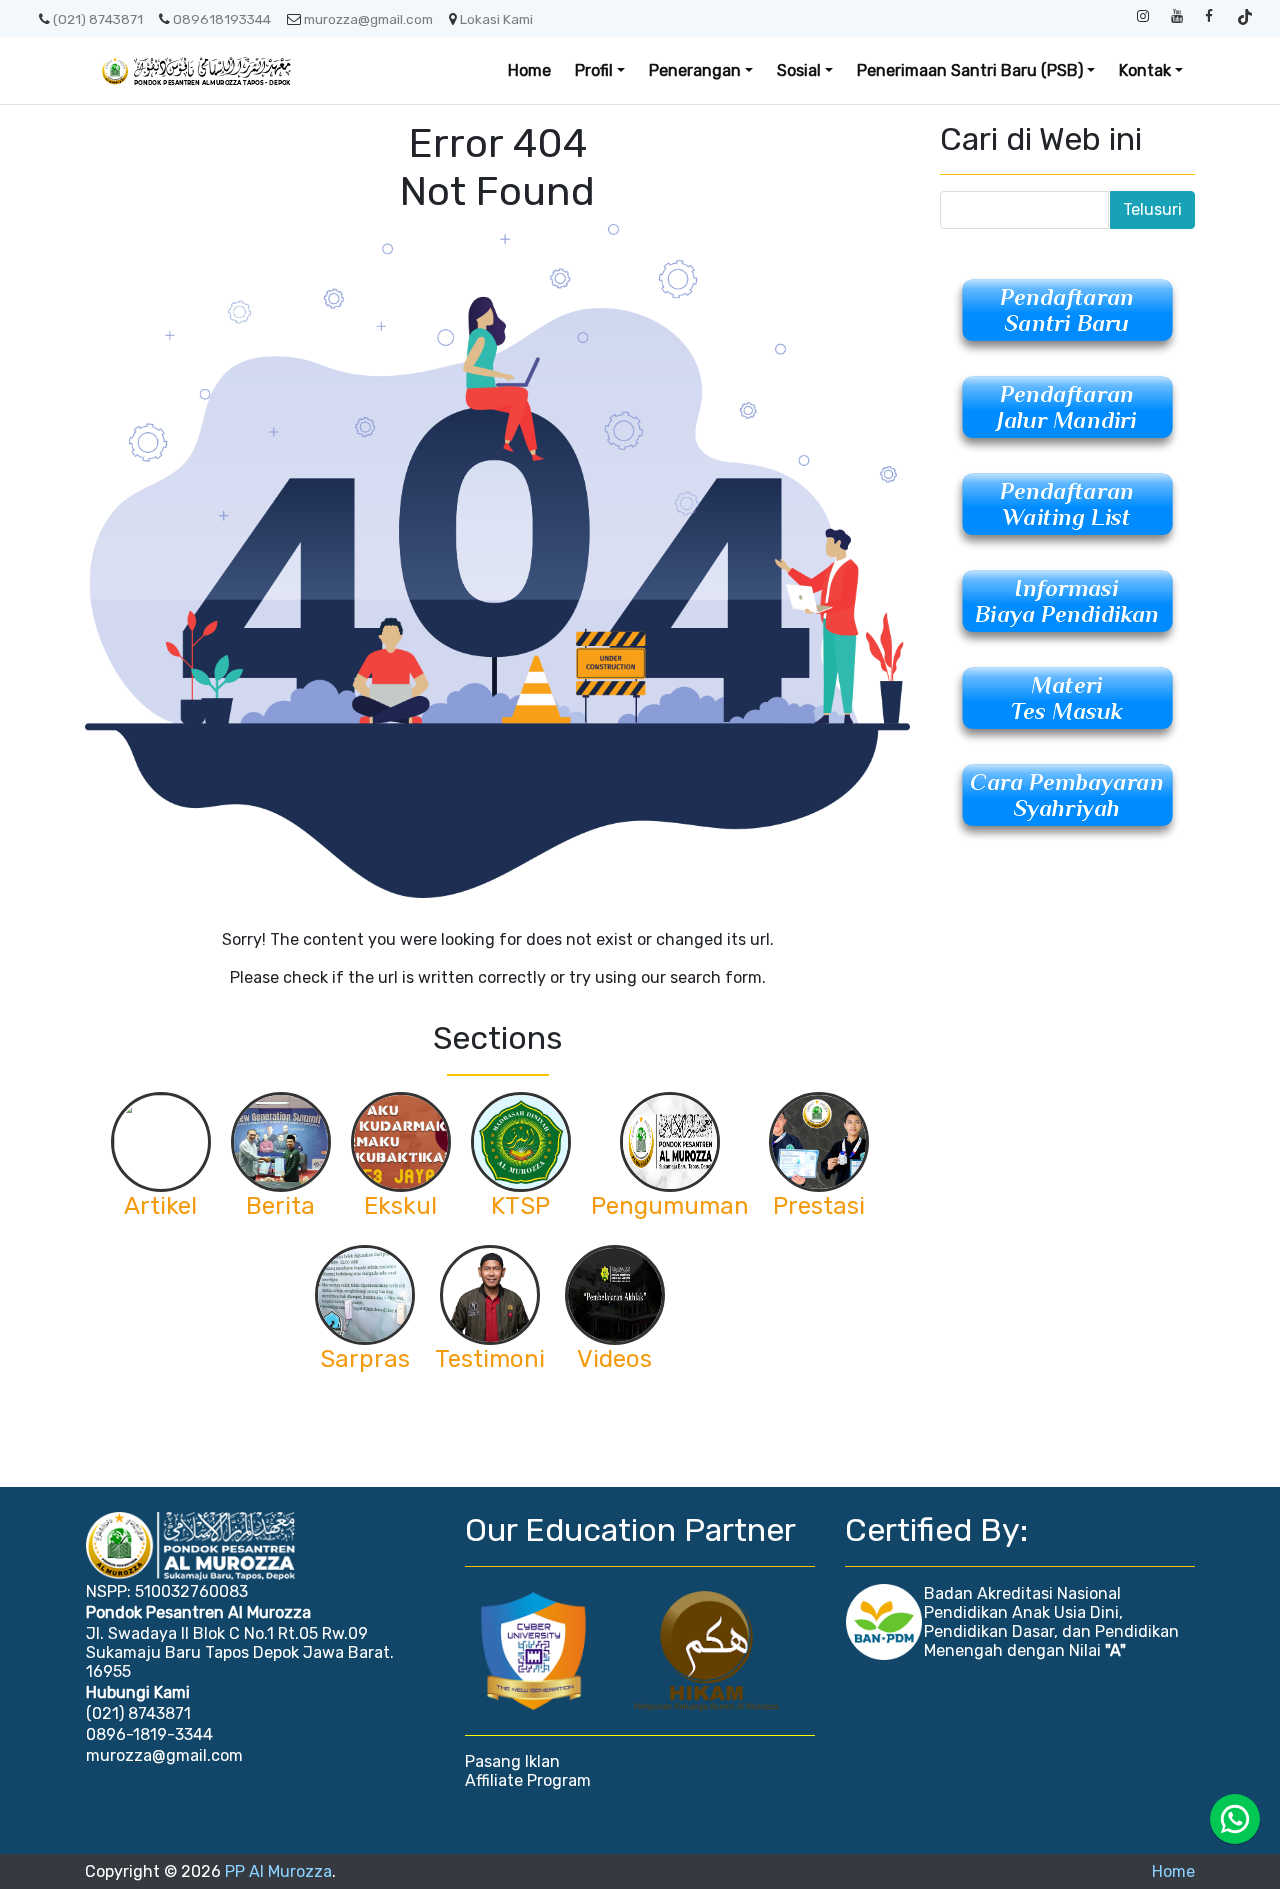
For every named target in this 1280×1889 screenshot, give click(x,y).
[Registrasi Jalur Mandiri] (1067, 413)
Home (529, 70)
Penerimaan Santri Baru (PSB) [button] (970, 70)
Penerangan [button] (695, 70)
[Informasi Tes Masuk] (1067, 704)
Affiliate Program (528, 1780)
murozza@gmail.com (368, 19)
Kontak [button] (1145, 70)
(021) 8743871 (98, 19)
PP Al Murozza (278, 1871)
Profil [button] (594, 70)
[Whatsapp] (1235, 1819)
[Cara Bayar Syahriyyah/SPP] (1067, 801)
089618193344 (222, 19)
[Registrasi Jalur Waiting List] (1067, 510)
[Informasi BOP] (1067, 607)
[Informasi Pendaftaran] (1067, 316)
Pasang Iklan (512, 1761)
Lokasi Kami (496, 19)
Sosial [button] (799, 70)
